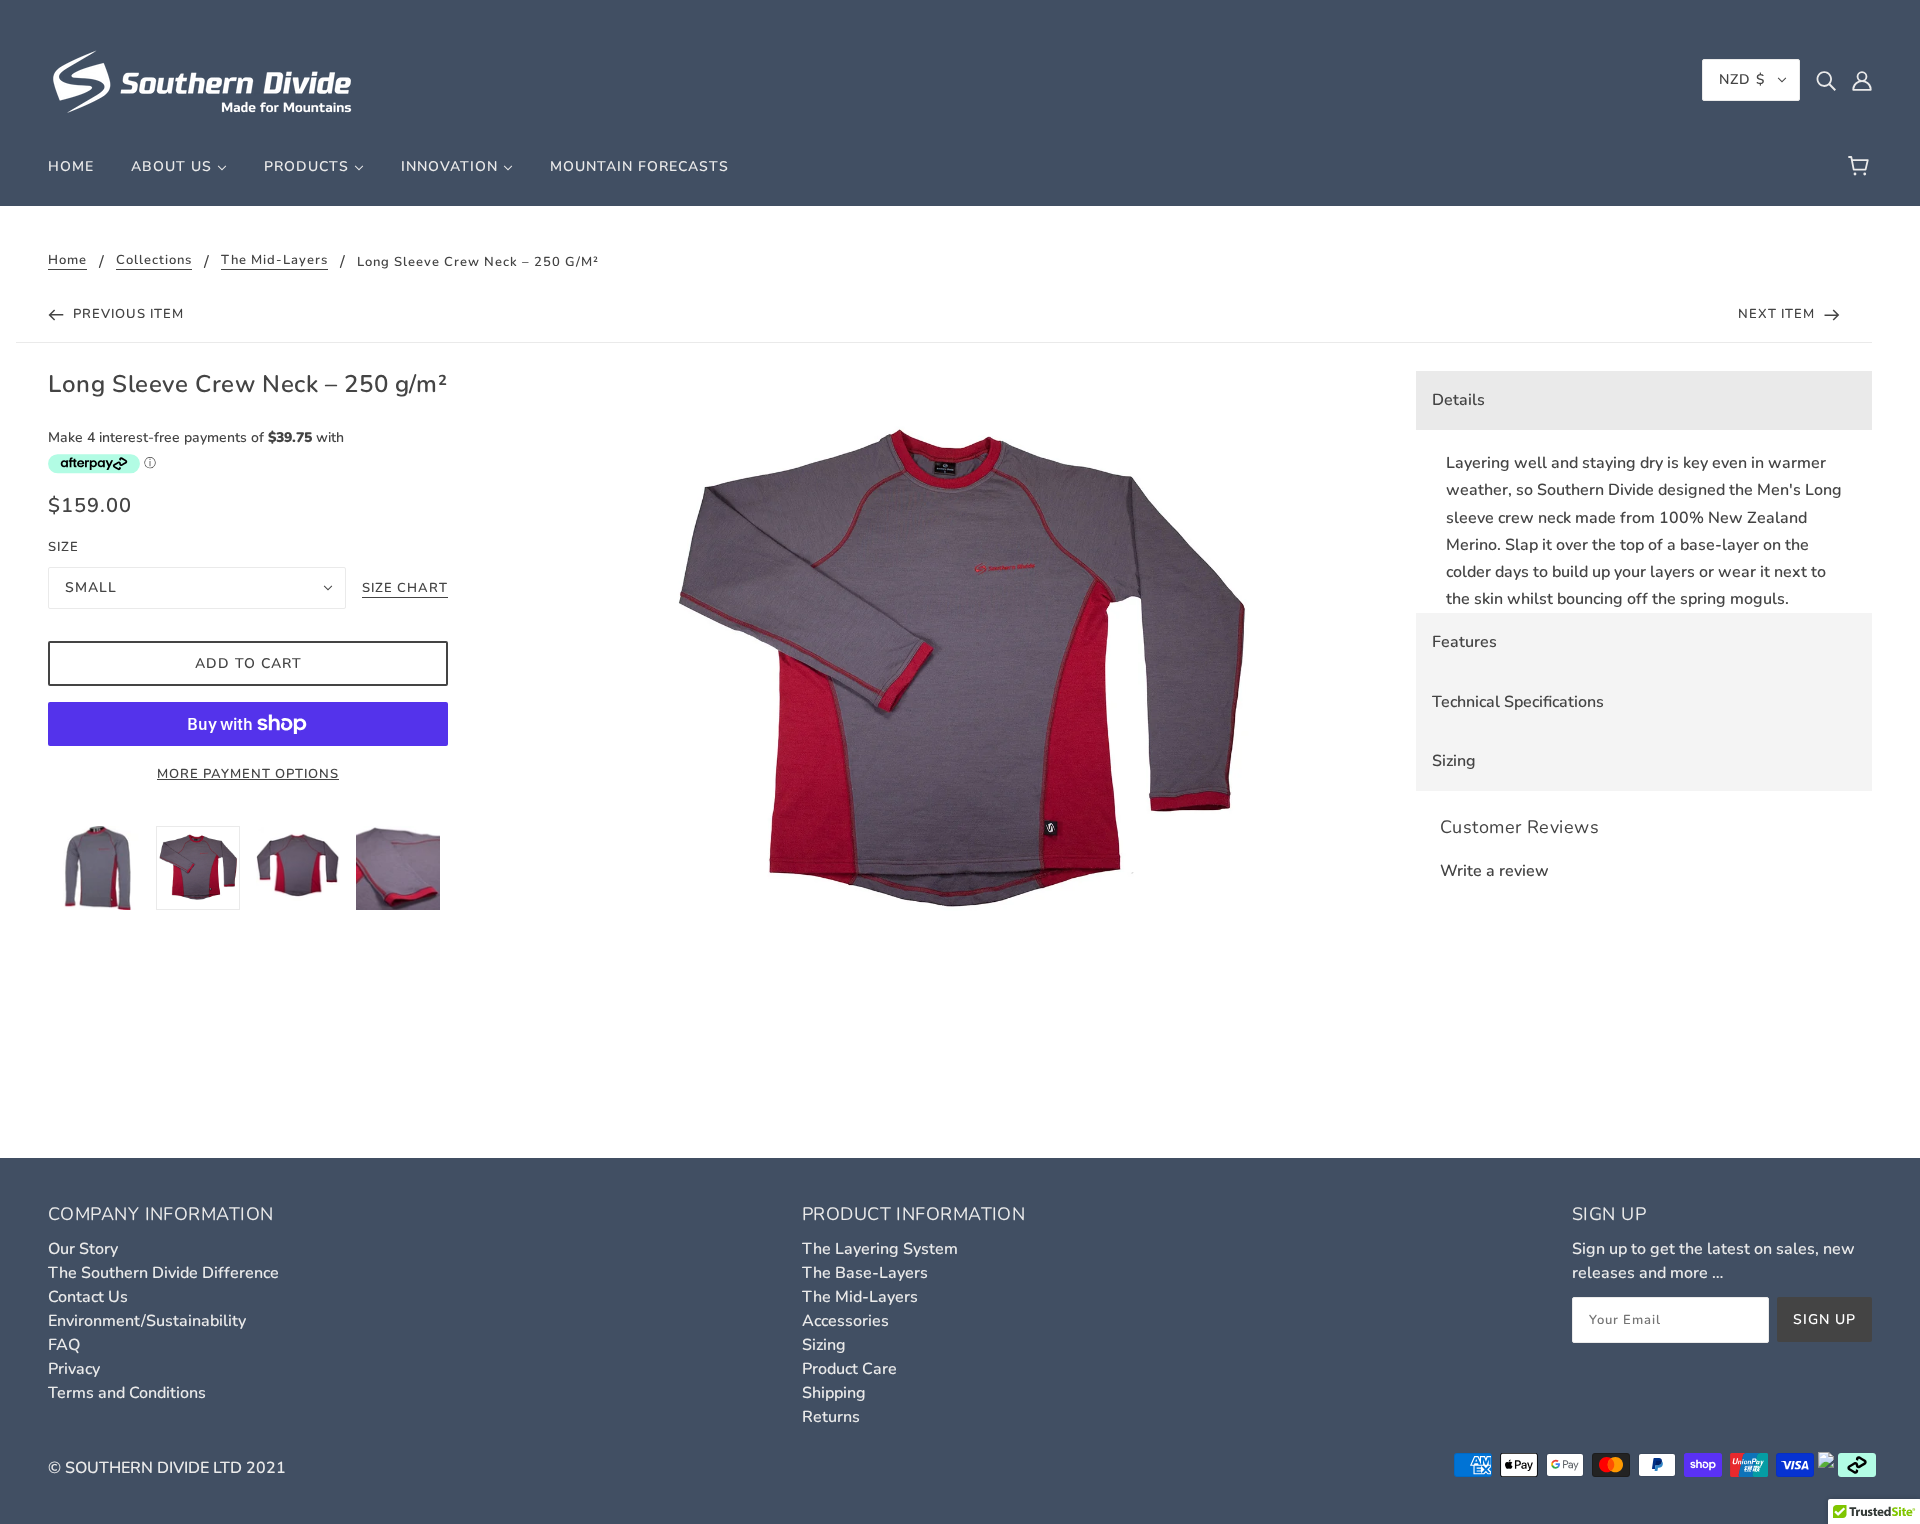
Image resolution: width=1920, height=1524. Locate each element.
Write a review (1494, 871)
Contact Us (88, 1297)
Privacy (74, 1369)
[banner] (203, 79)
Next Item (1778, 314)
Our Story (83, 1249)
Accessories (845, 1321)
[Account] (1862, 80)
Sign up (1824, 1319)
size (63, 547)
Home (67, 261)
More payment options (248, 774)
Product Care (849, 1369)
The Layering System (880, 1249)
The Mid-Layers (274, 261)
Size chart (405, 589)
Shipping (834, 1393)
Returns (831, 1417)
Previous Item (126, 314)
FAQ (64, 1345)
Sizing (824, 1345)
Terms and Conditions (127, 1393)
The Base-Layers (865, 1273)
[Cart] (1861, 167)
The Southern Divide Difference (163, 1273)
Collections (154, 261)
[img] (1826, 80)
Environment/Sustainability (147, 1321)
